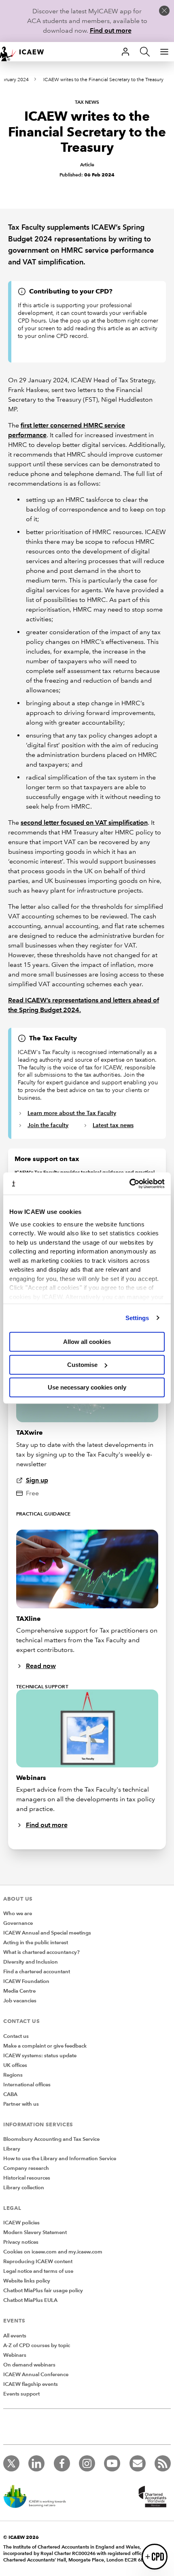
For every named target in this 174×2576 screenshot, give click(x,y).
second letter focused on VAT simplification (84, 823)
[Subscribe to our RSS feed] (163, 2463)
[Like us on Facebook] (62, 2463)
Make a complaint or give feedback (45, 2046)
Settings (137, 1318)
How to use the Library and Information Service (60, 2159)
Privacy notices (21, 2242)
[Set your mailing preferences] (138, 2463)
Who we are (18, 1914)
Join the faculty (48, 1125)
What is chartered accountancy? (41, 1952)
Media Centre (19, 1991)
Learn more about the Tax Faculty (72, 1113)
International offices (27, 2085)
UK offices (15, 2065)
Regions (13, 2075)
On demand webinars (29, 2365)
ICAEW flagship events (31, 2384)
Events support (21, 2394)
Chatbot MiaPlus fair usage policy (43, 2291)
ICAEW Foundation (26, 1981)
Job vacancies (20, 2001)
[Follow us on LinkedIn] (36, 2463)
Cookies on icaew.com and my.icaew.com (53, 2252)
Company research (26, 2168)
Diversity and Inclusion (31, 1962)
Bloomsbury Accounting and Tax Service (51, 2139)
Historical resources (27, 2178)
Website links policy (27, 2281)
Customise (82, 1365)
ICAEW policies (21, 2223)
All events (15, 2336)
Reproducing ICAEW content (38, 2262)
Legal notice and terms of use (38, 2271)
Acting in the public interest (36, 1943)
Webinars (15, 2355)
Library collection (24, 2188)
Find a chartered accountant (37, 1972)
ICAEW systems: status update (40, 2056)
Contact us (16, 2036)
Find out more (111, 30)
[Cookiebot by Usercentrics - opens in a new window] (129, 1184)
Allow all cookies (87, 1342)
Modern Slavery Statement (35, 2232)
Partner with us (21, 2104)
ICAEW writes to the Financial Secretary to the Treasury (103, 80)
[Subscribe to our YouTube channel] (112, 2463)
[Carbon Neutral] (39, 2497)
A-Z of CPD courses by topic (37, 2345)
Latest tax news (113, 1125)
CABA (10, 2094)
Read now (41, 1666)
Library (12, 2149)
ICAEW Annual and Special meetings (47, 1933)
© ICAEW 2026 (21, 2537)
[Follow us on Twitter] (11, 2463)
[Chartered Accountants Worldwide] (151, 2497)
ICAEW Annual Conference (36, 2375)
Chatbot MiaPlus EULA (30, 2300)
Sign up (37, 1480)
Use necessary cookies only (87, 1387)
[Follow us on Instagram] (87, 2463)
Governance (18, 1923)
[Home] (26, 52)
